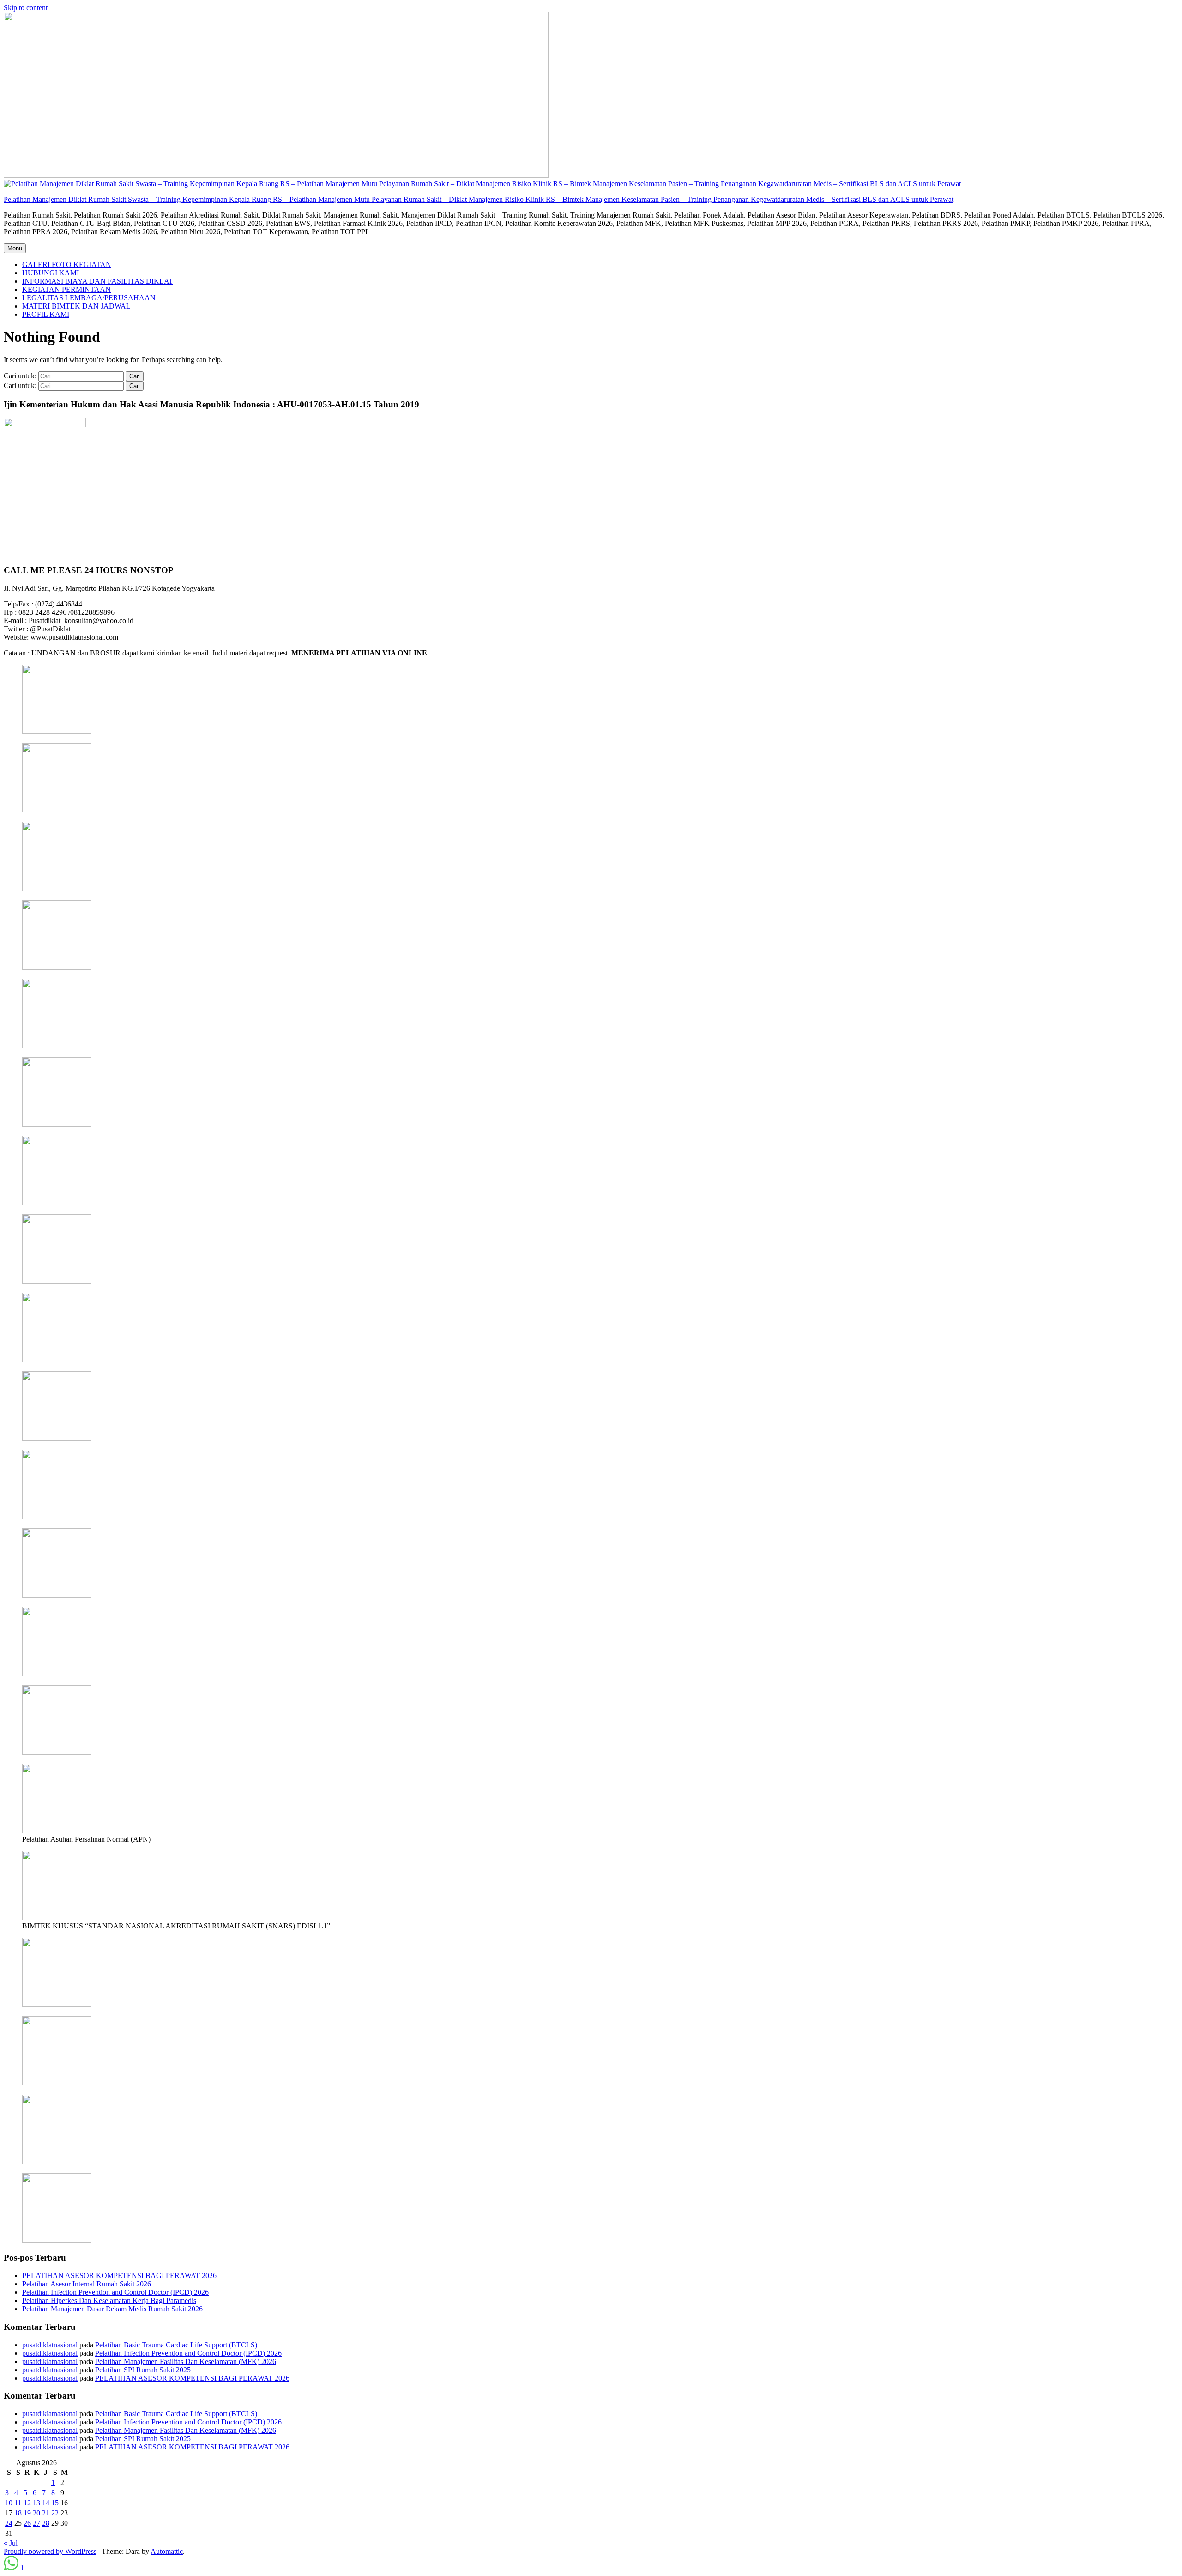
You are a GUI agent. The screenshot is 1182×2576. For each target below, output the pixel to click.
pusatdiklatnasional (50, 2345)
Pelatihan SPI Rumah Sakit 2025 (143, 2370)
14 (46, 2503)
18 (18, 2513)
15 (55, 2503)
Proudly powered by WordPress (50, 2551)
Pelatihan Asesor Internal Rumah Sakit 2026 (87, 2284)
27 (36, 2523)
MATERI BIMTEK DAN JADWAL (76, 306)
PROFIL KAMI (46, 314)
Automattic (167, 2551)
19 (27, 2513)
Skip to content (26, 8)
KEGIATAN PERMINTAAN (66, 289)
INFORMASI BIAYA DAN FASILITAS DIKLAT (98, 281)
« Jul (11, 2543)
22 (55, 2513)
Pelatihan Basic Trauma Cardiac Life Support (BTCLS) (176, 2345)
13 (36, 2503)
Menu (15, 248)
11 (18, 2503)
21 (46, 2513)
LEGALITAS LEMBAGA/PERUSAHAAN (89, 298)
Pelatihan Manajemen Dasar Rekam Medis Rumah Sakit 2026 (112, 2309)
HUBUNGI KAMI (51, 273)
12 (27, 2503)
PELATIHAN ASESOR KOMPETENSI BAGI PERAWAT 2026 (119, 2276)
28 (46, 2523)
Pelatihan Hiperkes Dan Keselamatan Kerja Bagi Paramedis (109, 2300)
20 (36, 2513)
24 (9, 2523)
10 (9, 2503)
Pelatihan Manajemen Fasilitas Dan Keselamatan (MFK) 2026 (186, 2361)
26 (27, 2523)
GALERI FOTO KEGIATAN (67, 264)
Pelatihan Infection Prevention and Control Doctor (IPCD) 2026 (115, 2292)
